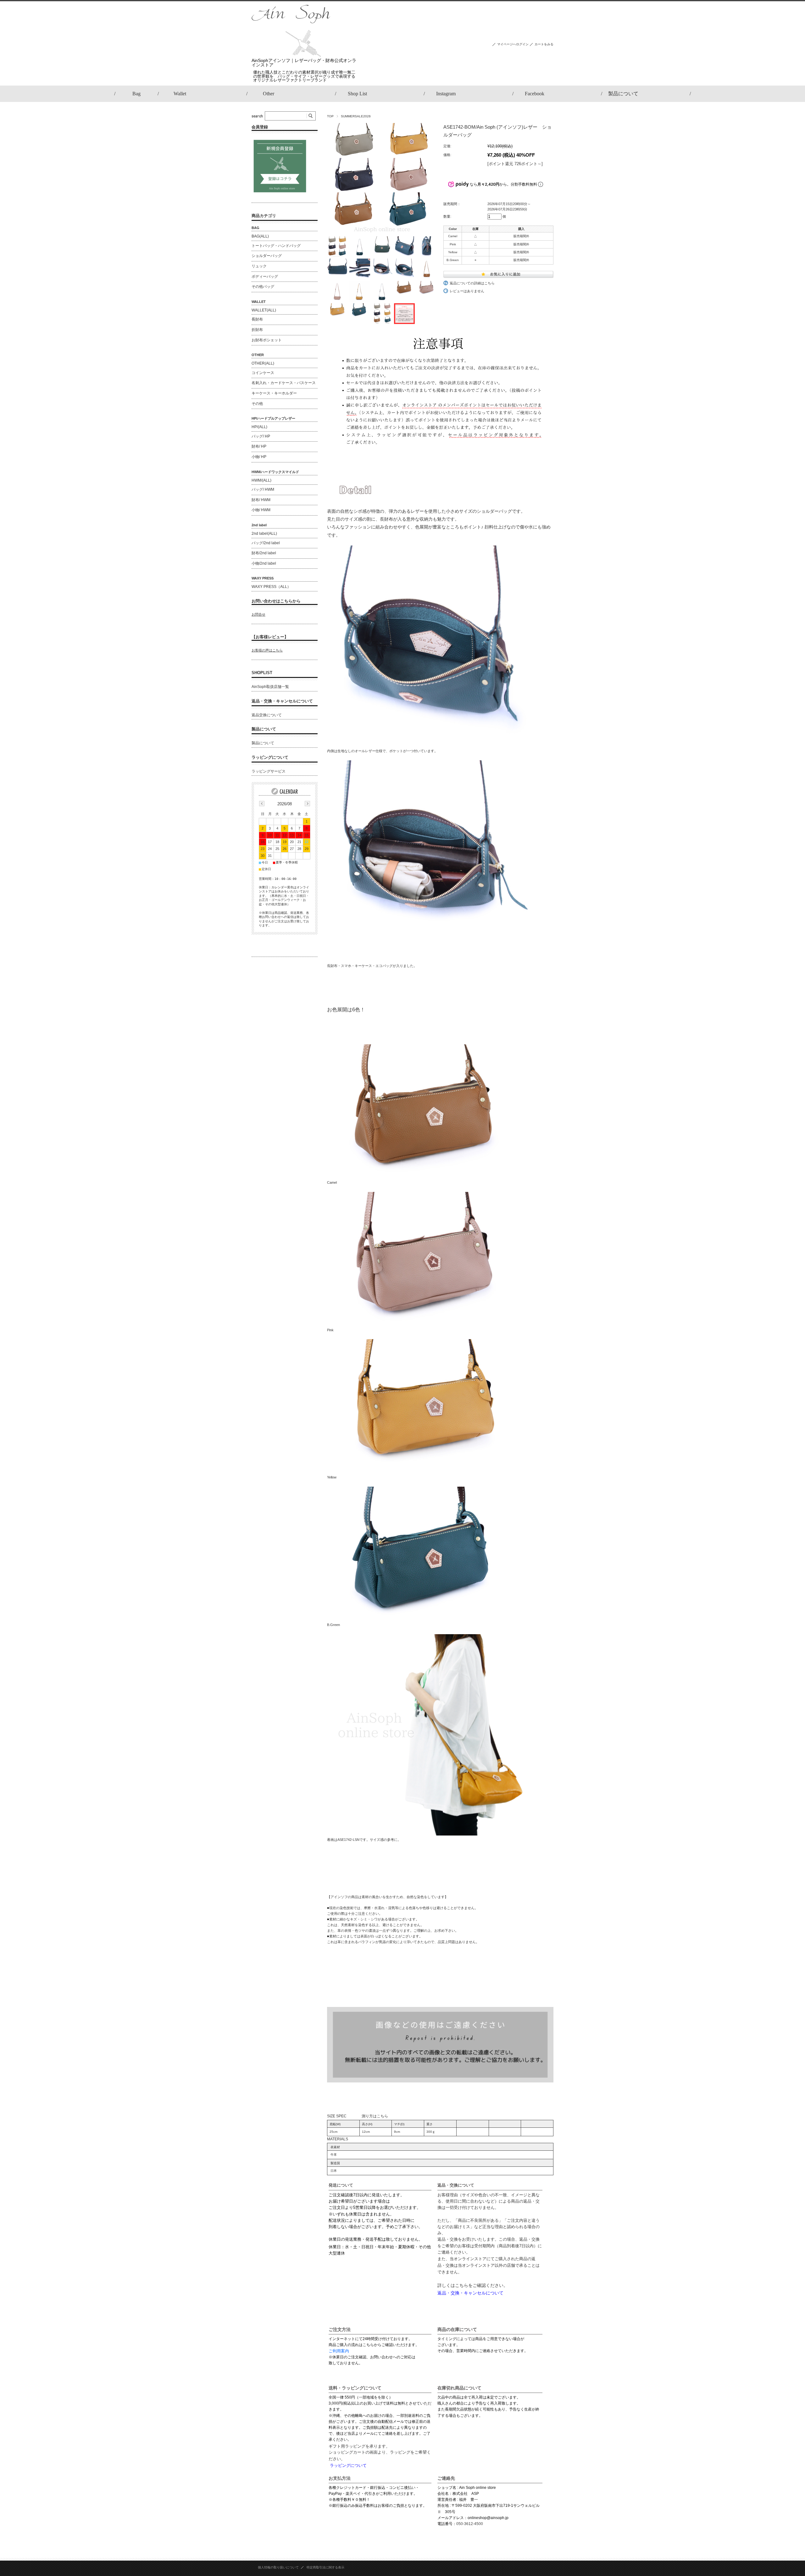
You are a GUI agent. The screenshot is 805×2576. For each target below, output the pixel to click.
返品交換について (267, 715)
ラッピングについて (270, 757)
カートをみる (544, 44)
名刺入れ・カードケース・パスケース (284, 383)
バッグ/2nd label (266, 543)
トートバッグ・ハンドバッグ (276, 246)
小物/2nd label (264, 563)
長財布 (257, 319)
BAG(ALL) (260, 236)
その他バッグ (263, 287)
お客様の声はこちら (267, 650)
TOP (330, 116)
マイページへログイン (513, 44)
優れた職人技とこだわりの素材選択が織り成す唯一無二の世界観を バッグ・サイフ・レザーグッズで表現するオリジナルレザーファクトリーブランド (304, 76)
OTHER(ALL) (263, 363)
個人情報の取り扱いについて (278, 2567)
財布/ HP (259, 446)
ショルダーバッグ (267, 256)
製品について (264, 729)
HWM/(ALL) (261, 480)
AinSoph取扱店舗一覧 (270, 687)
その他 (257, 404)
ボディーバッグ (265, 277)
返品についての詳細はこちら (472, 283)
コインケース (263, 373)
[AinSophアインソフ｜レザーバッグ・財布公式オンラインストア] (291, 55)
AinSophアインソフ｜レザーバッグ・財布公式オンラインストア (304, 63)
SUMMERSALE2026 (356, 116)
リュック (259, 266)
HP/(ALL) (259, 427)
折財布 (257, 330)
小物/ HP (259, 457)
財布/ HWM (261, 500)
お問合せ (258, 614)
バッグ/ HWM (263, 489)
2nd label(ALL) (264, 534)
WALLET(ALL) (264, 310)
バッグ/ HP (261, 436)
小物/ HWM (261, 510)
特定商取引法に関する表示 (325, 2567)
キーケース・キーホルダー (274, 393)
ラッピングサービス (269, 771)
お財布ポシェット (267, 340)
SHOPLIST (262, 673)
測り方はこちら (375, 2116)
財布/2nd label (264, 553)
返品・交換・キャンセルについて (282, 701)
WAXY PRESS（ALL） (271, 587)
